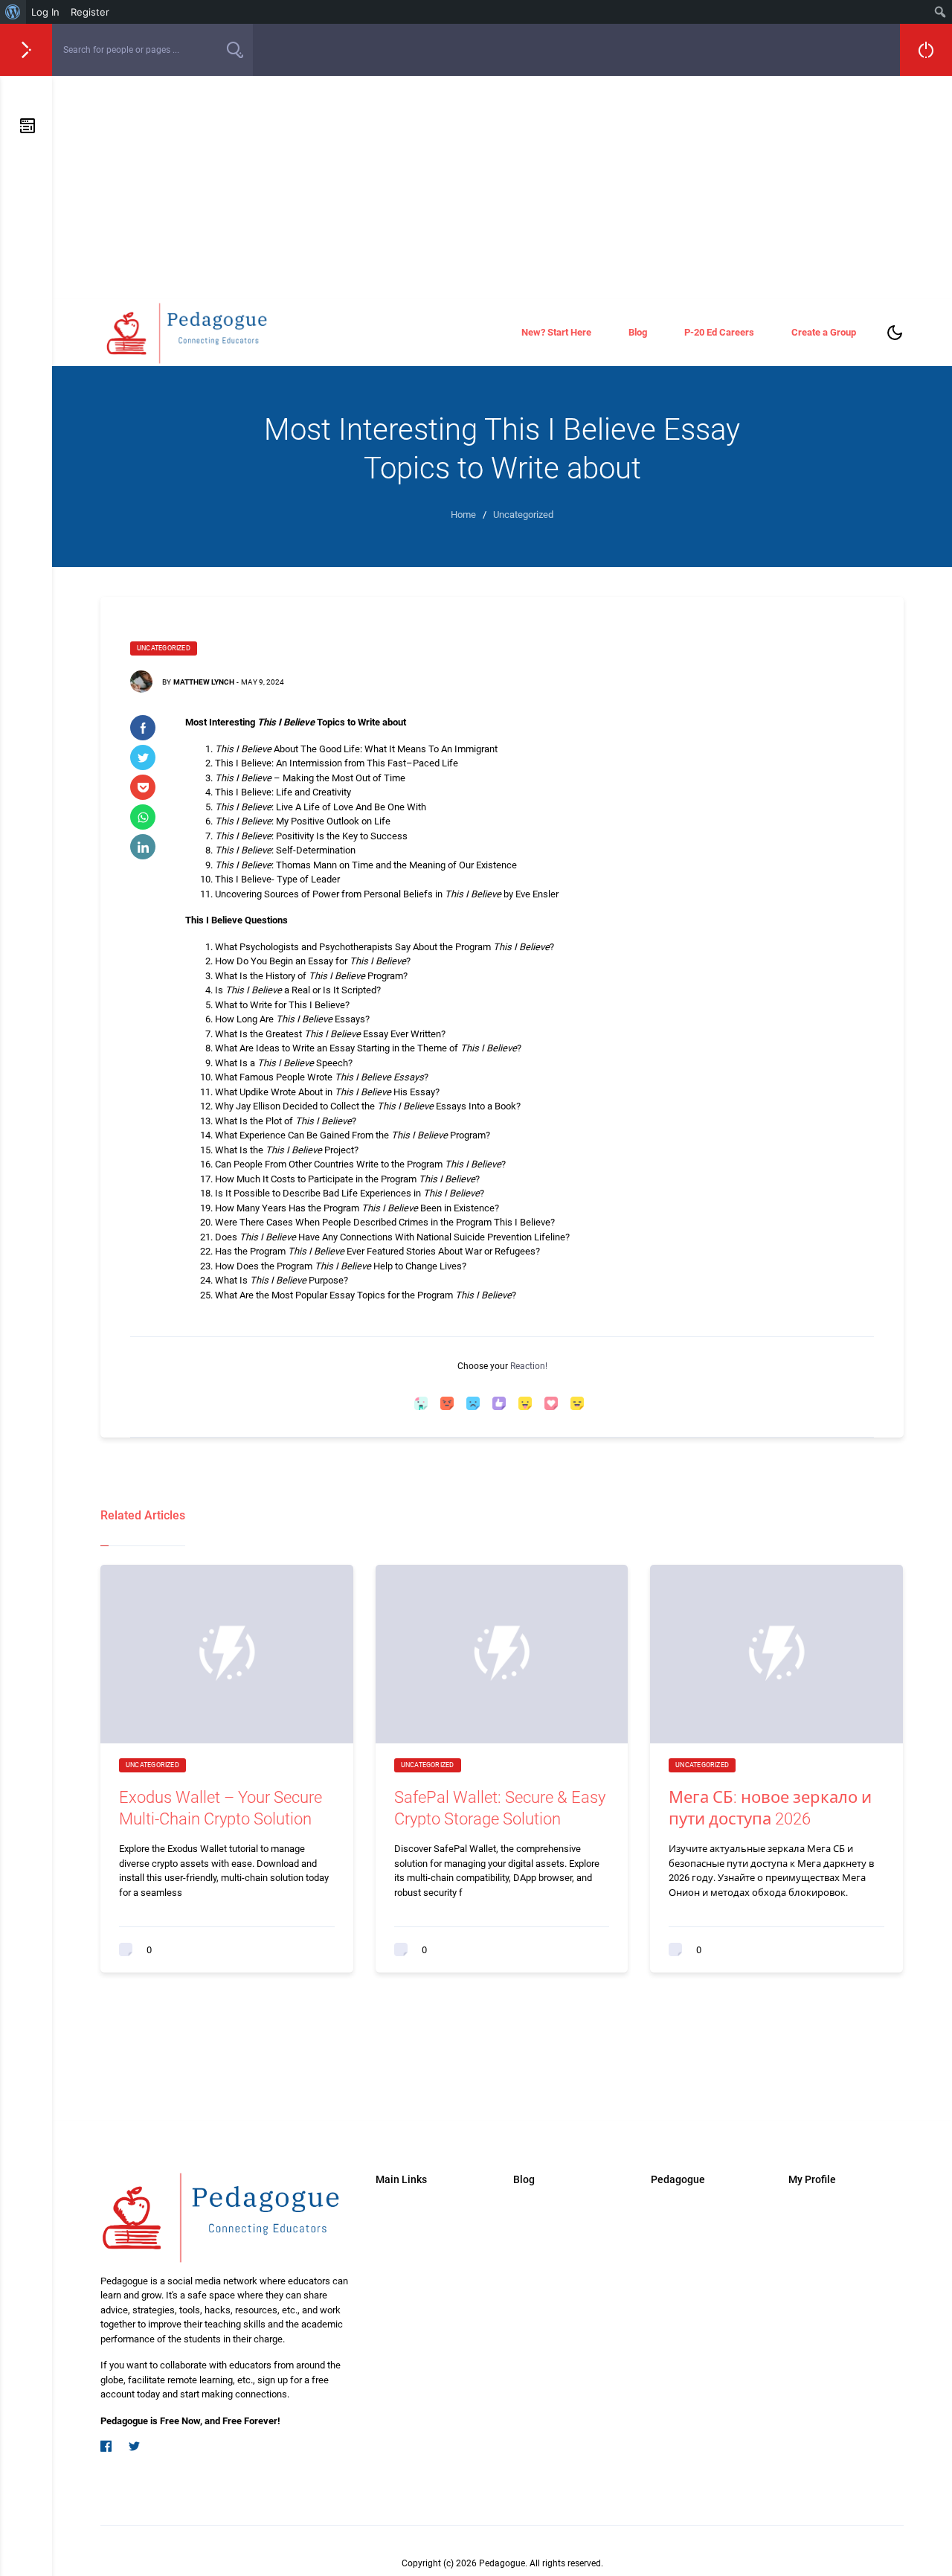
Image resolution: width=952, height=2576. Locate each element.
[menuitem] (13, 12)
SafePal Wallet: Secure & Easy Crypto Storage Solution (500, 1808)
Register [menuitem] (90, 12)
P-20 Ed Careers (719, 332)
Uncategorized (164, 648)
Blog (638, 332)
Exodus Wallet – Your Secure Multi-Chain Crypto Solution (221, 1808)
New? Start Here (556, 332)
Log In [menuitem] (45, 12)
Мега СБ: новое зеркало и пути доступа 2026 (770, 1808)
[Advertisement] (502, 188)
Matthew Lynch (204, 682)
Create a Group (824, 332)
